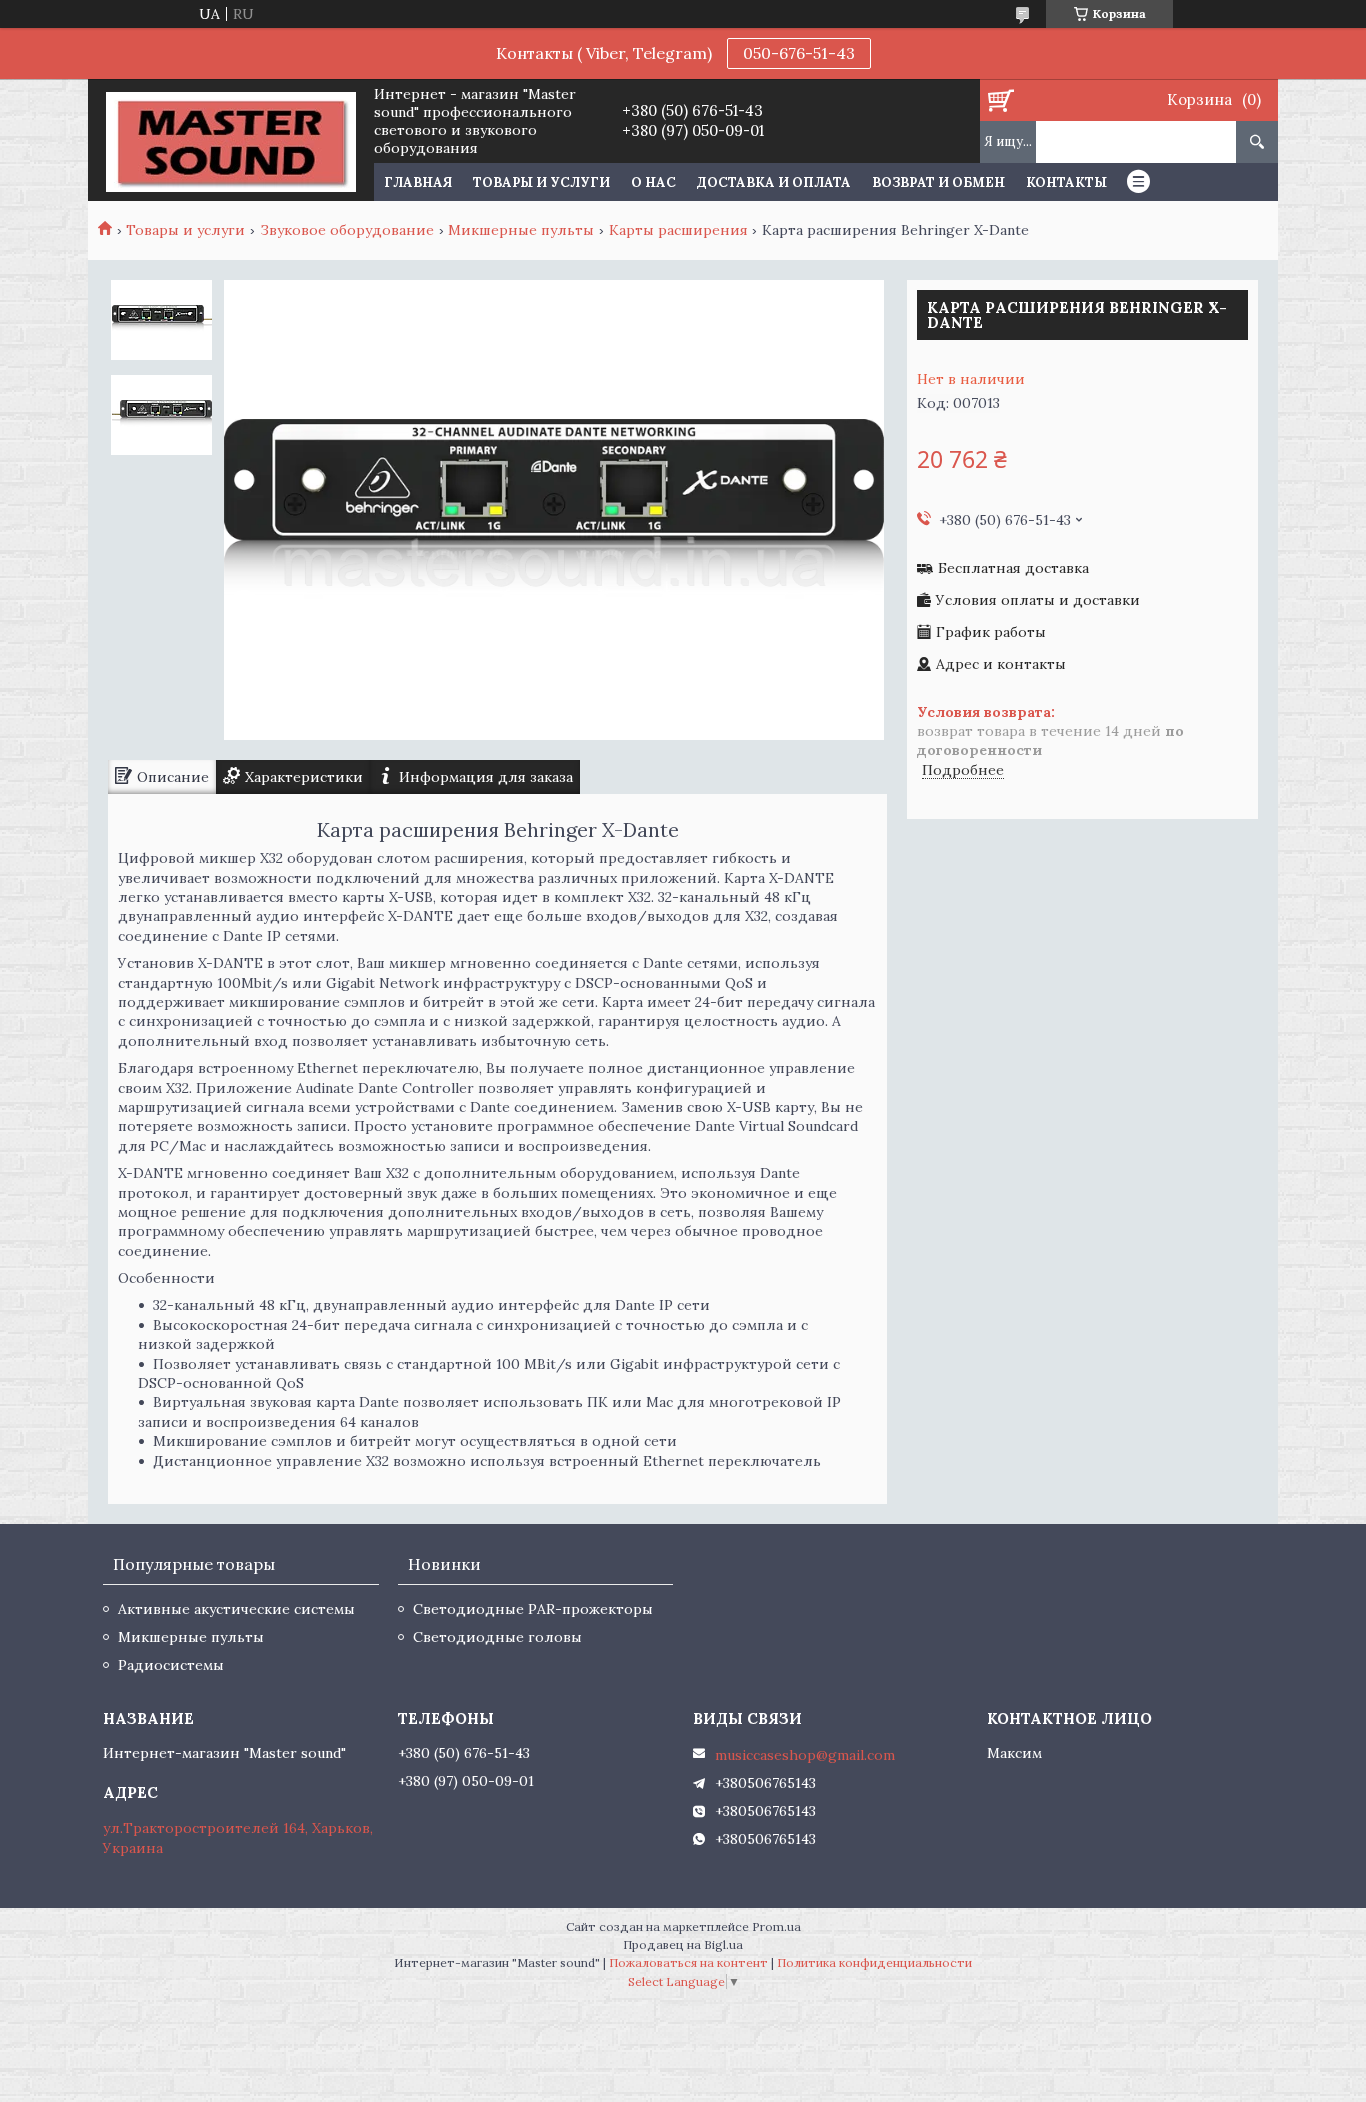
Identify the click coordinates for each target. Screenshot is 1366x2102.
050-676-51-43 (799, 53)
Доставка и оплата (774, 182)
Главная (418, 182)
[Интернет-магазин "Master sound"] (230, 140)
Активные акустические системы (236, 1609)
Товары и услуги (541, 182)
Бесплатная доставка (1013, 568)
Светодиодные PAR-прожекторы (533, 1609)
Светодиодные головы (497, 1637)
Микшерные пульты (521, 230)
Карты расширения (678, 230)
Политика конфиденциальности (874, 1962)
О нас (653, 182)
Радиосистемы (171, 1665)
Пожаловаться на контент (688, 1962)
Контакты (1066, 182)
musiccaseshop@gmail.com (805, 1755)
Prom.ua (776, 1926)
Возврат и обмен (938, 182)
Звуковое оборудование (347, 230)
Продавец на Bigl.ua (683, 1944)
